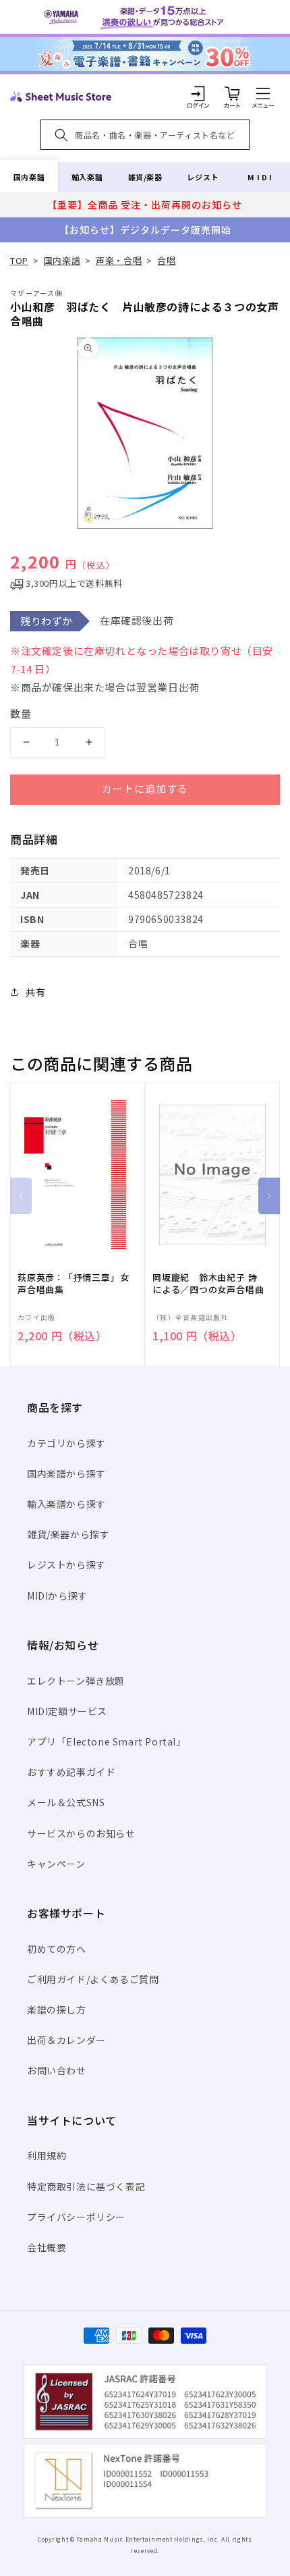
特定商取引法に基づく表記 (86, 2186)
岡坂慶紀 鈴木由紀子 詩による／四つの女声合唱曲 (208, 1284)
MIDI (261, 177)
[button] (263, 93)
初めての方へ (57, 1949)
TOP (19, 260)
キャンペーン (56, 1864)
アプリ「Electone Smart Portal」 (107, 1741)
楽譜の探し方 (57, 2009)
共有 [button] (35, 992)
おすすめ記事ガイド (71, 1772)
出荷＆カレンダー (66, 2040)
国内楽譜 (29, 177)
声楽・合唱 (119, 260)
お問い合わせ (57, 2070)
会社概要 (47, 2247)
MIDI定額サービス (67, 1711)
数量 (21, 713)
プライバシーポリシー (76, 2217)
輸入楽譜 (87, 177)
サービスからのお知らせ (81, 1833)
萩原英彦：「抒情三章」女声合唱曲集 (73, 1284)
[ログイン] (198, 93)
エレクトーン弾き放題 (76, 1681)
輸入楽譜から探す (66, 1504)
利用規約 (47, 2155)
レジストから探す (66, 1565)
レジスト (203, 177)
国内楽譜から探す (66, 1473)
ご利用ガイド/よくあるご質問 (93, 1979)
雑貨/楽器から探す (68, 1534)
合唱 (166, 260)
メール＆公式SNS (66, 1802)
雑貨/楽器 (145, 177)
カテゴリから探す (66, 1443)
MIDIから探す (57, 1596)
